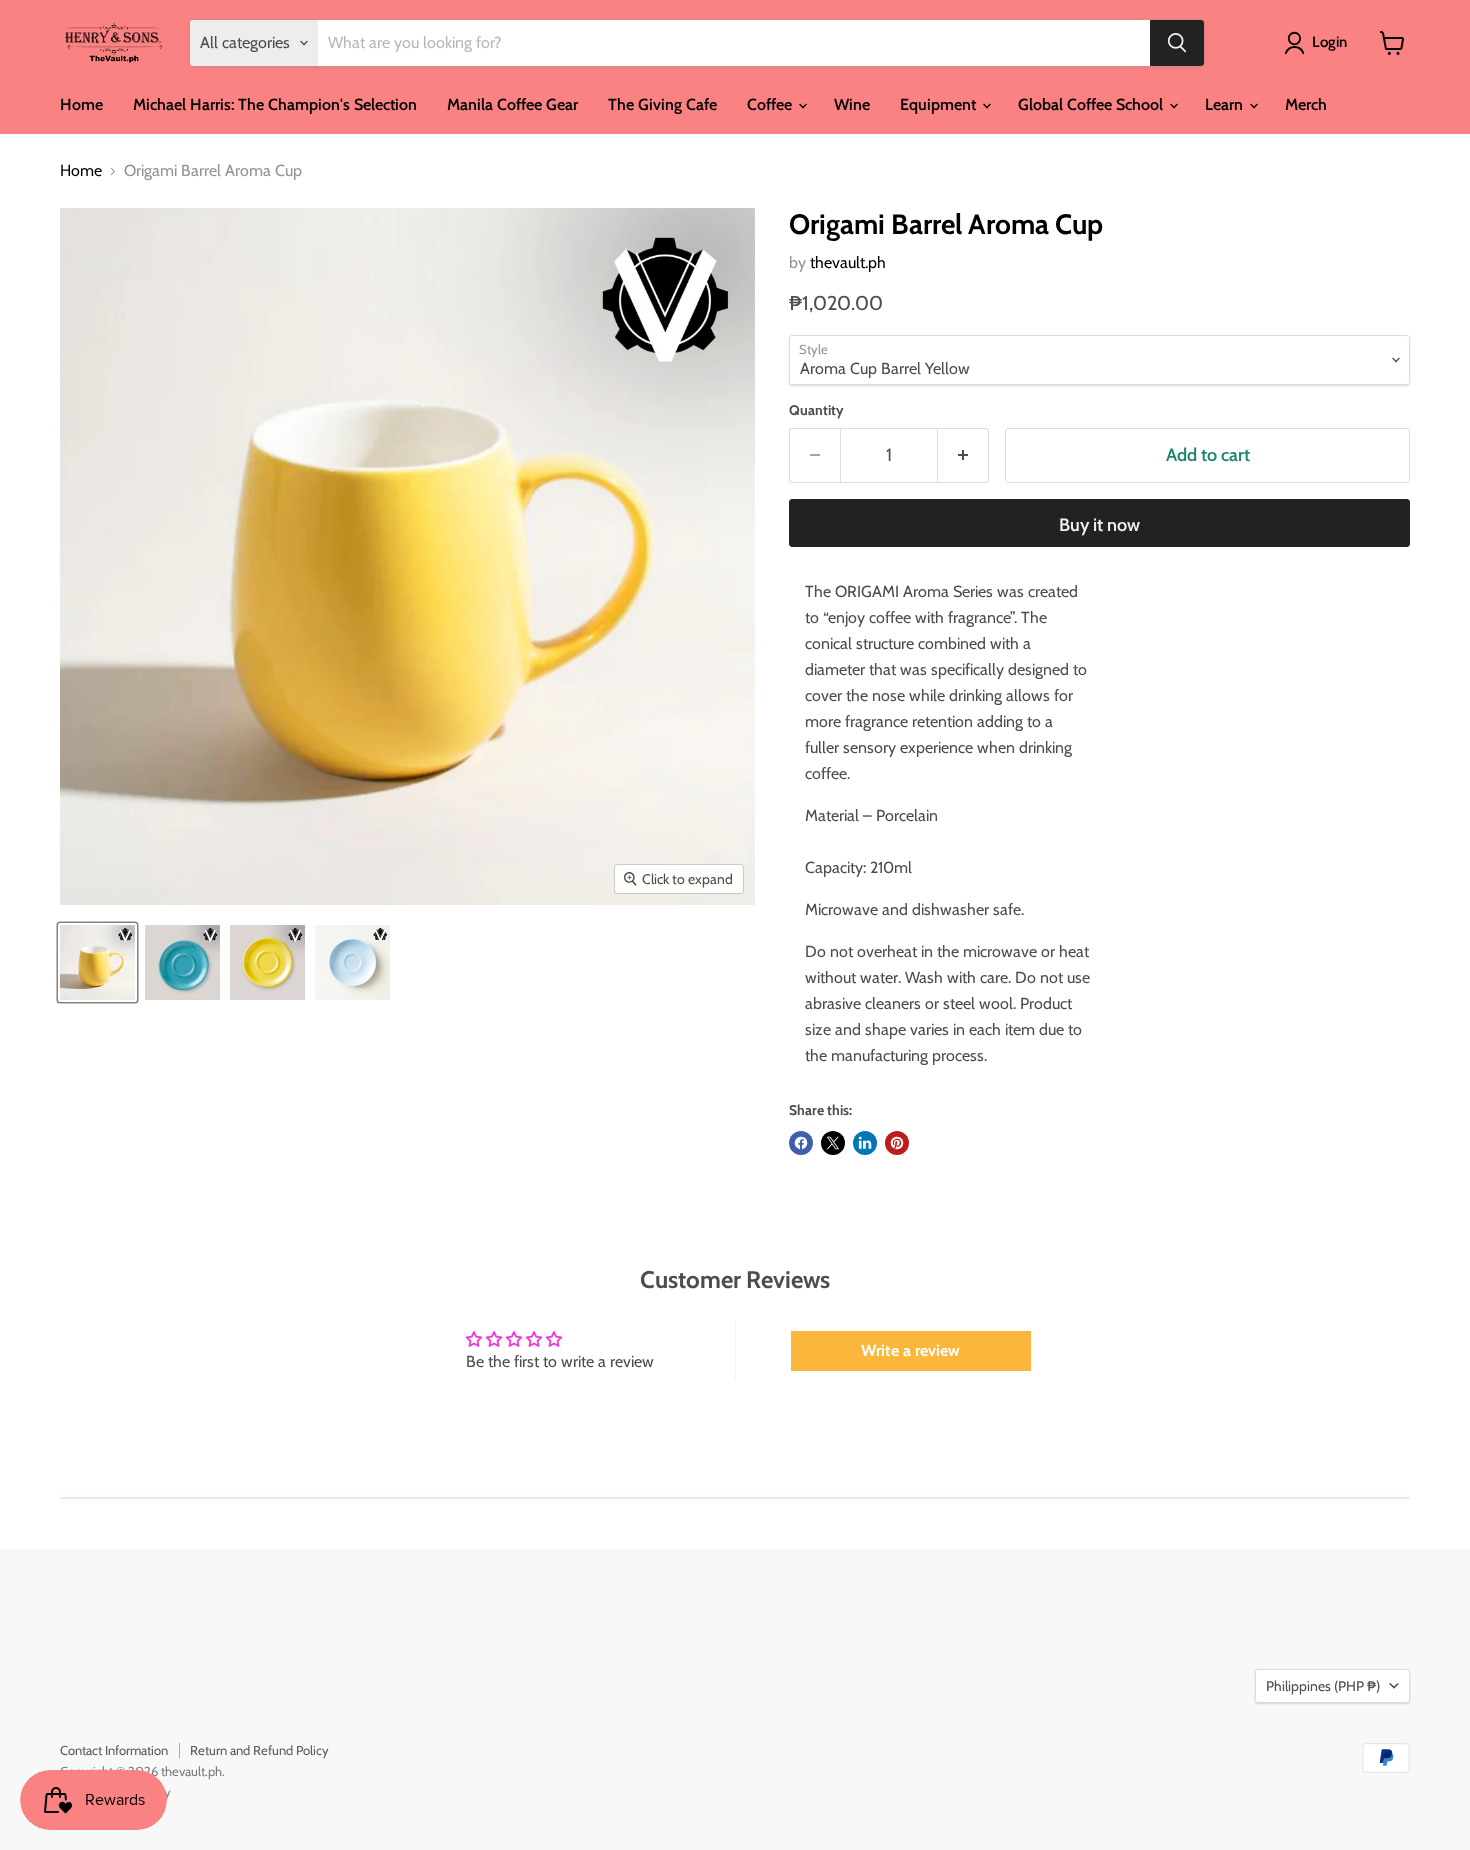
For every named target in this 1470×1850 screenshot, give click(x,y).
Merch (1306, 104)
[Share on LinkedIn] (865, 1143)
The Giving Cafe (662, 104)
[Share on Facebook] (801, 1143)
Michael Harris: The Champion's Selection (275, 104)
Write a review (910, 1350)
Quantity (816, 410)
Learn (1226, 104)
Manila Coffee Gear (512, 104)
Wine (852, 104)
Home (81, 104)
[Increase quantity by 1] (963, 455)
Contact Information (114, 1750)
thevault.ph (848, 262)
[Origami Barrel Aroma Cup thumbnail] (97, 962)
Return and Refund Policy (259, 1750)
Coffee (771, 104)
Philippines (1323, 1686)
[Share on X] (833, 1143)
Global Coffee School (1092, 104)
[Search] (1177, 43)
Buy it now (1099, 525)
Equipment (940, 104)
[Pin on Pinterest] (897, 1143)
